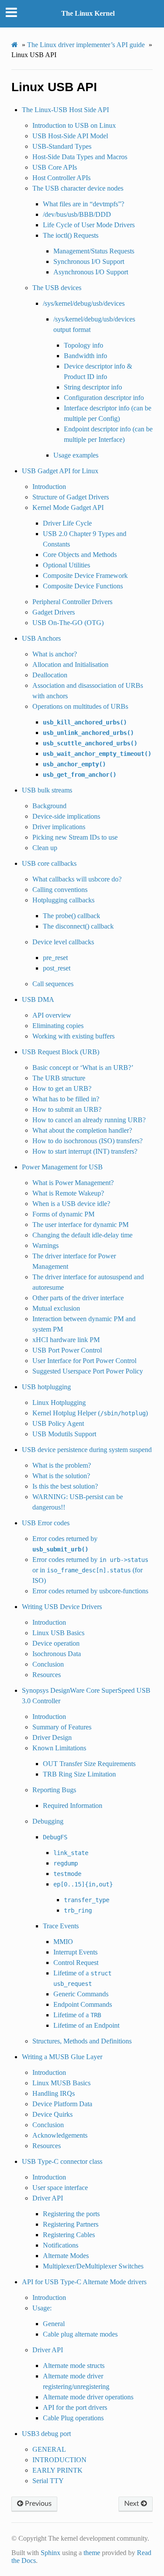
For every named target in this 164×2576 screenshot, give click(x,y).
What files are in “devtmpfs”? (84, 204)
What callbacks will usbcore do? (77, 879)
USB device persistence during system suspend (87, 1450)
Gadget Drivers (54, 612)
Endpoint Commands (83, 2004)
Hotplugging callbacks (63, 900)
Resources (47, 1675)
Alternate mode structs (74, 2366)
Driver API (48, 2198)
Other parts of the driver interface (78, 1298)
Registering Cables (69, 2235)
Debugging (48, 1821)
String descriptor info (93, 387)
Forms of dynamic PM (63, 1214)
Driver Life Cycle (67, 523)
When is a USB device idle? (71, 1204)
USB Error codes (46, 1523)
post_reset (57, 968)
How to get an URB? (62, 1088)
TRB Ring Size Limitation (79, 1774)
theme (92, 2553)
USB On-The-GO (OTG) (68, 623)
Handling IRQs (54, 2093)
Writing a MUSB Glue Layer (62, 2057)
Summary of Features (62, 1727)
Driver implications (59, 827)
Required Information (73, 1806)
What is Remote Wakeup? (68, 1193)
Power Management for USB (62, 1167)
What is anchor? (55, 654)
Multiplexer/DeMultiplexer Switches (93, 2266)
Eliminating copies (58, 1026)
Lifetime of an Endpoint (86, 2025)
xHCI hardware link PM (66, 1340)
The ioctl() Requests (71, 235)
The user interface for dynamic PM (80, 1225)
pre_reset (55, 958)
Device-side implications (66, 816)
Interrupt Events (75, 1952)
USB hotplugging (46, 1387)
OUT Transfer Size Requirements (89, 1764)
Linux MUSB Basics (61, 2083)
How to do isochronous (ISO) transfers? (87, 1141)
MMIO (63, 1942)
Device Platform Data (62, 2104)
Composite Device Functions (83, 586)
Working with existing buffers (73, 1036)
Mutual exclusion (56, 1308)
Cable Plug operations (73, 2418)
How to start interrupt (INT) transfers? (85, 1151)
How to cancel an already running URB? (89, 1120)
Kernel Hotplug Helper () (90, 1413)
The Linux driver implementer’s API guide (86, 45)
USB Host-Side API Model (70, 136)
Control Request (76, 1963)
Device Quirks (52, 2114)
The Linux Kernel (88, 13)
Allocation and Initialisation (70, 664)
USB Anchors (41, 638)
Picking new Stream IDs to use (75, 837)
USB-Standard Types (62, 146)
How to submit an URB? (67, 1109)
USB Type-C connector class (62, 2161)
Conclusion (48, 1664)
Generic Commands (81, 1994)
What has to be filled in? (66, 1099)
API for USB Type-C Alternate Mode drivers (84, 2282)
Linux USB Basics (58, 1633)
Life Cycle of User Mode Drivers (89, 225)
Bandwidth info (85, 356)
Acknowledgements (60, 2135)
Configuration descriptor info (104, 398)
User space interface (60, 2188)
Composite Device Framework (85, 576)
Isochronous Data (57, 1654)
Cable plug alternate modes (80, 2334)
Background (49, 806)
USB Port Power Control (67, 1350)
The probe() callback (72, 916)
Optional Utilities (66, 565)
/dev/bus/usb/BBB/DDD (77, 214)
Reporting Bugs (54, 1790)
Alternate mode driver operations (88, 2397)
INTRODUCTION (59, 2460)
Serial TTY (48, 2481)
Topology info (84, 345)
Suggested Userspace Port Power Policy (88, 1371)
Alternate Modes (66, 2256)
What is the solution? (61, 1476)
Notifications (61, 2245)
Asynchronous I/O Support (91, 272)
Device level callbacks (63, 942)
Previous (37, 2504)
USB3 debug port (46, 2434)
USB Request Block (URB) (61, 1052)
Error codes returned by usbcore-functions (90, 1591)
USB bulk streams (47, 790)
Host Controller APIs (61, 178)
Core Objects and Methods (80, 555)
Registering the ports (71, 2214)
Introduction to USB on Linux (74, 125)
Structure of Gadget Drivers (71, 497)
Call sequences (53, 984)
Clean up (45, 848)
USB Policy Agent (58, 1423)
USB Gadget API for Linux (60, 471)
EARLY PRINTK (58, 2470)
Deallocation (50, 675)
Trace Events (61, 1926)
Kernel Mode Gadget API (68, 507)
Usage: (42, 2308)
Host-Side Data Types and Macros (80, 157)
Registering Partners (71, 2224)
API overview (52, 1015)
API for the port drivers (75, 2407)
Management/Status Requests (94, 251)
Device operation (56, 1643)
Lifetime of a (77, 2015)
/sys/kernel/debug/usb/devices (84, 303)
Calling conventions (60, 890)
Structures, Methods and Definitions (82, 2041)
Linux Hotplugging (59, 1402)
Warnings (45, 1245)
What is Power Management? (73, 1183)
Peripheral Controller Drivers (72, 602)
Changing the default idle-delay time (82, 1235)
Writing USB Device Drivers (62, 1607)
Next (133, 2504)
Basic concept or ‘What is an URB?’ (83, 1068)
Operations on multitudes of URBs (80, 706)
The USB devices (57, 288)
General (54, 2324)
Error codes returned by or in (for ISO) (90, 1570)
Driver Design (52, 1737)
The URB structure (59, 1078)
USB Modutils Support (64, 1434)
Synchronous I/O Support (89, 261)
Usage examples (76, 455)
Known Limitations (59, 1748)
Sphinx (51, 2553)
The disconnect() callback (78, 926)
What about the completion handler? (82, 1130)
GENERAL (49, 2449)
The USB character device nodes (78, 188)
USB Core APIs (55, 167)
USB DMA (38, 999)
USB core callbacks (49, 863)
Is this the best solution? (65, 1486)
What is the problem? (62, 1465)
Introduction (49, 487)
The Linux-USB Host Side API (65, 110)
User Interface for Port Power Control (84, 1361)
